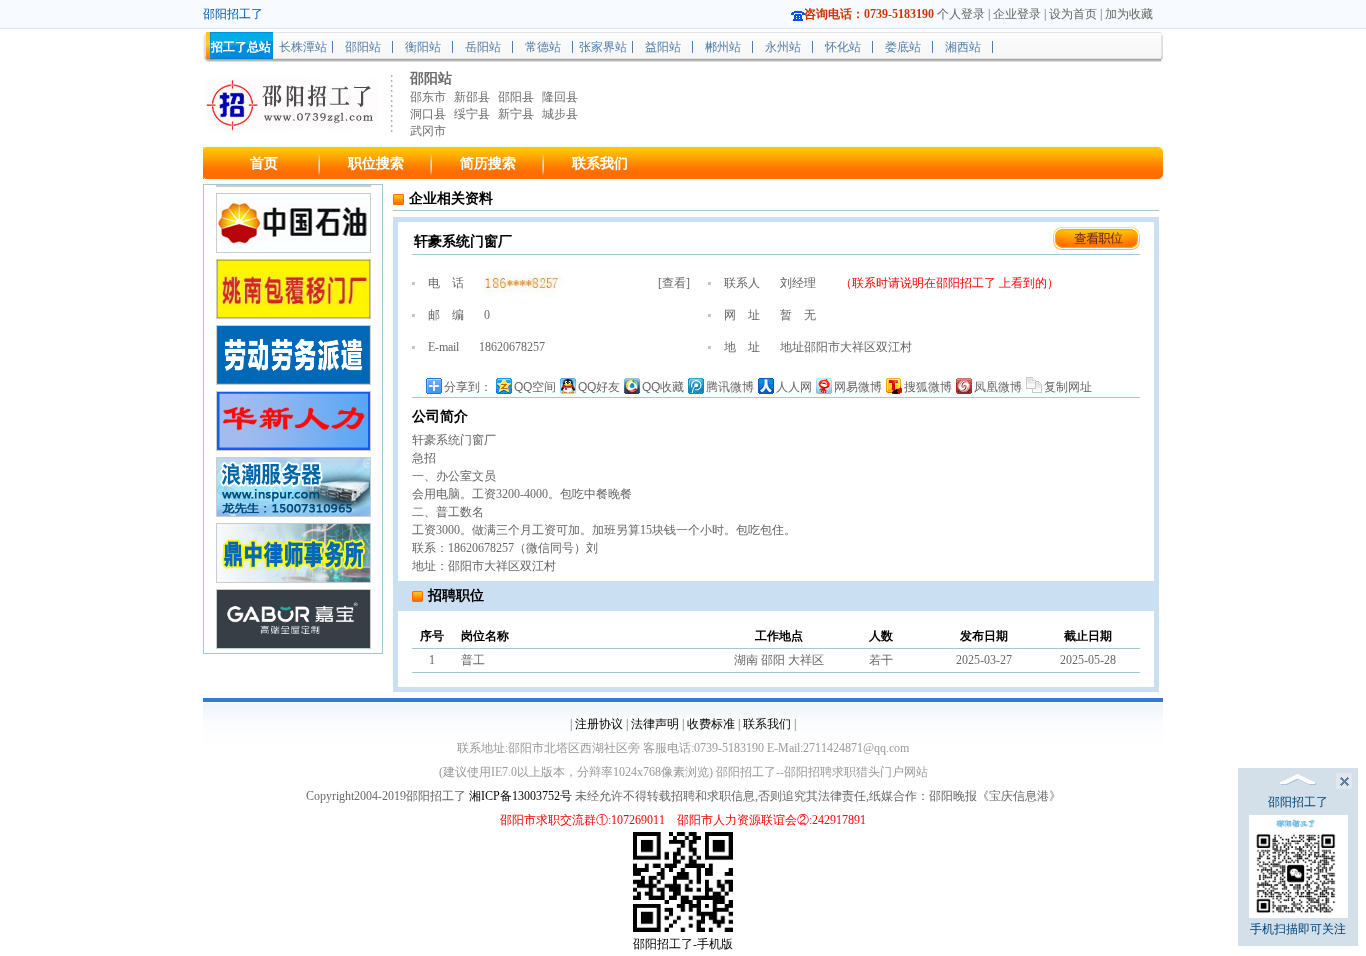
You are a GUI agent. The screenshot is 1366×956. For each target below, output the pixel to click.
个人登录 (961, 14)
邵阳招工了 (967, 283)
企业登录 (1017, 14)
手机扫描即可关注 (1298, 929)
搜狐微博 (928, 387)
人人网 (794, 387)
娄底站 (903, 47)
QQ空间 (535, 387)
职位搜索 (376, 163)
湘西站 (963, 47)
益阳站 (663, 47)
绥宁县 (472, 114)
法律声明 (655, 724)
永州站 (783, 47)
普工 (473, 660)
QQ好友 (599, 387)
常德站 (543, 47)
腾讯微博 (730, 387)
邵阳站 (363, 47)
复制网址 (1068, 387)
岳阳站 (483, 47)
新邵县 (472, 97)
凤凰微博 (998, 387)
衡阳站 (423, 47)
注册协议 (599, 724)
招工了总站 (241, 47)
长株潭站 (303, 47)
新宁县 (516, 114)
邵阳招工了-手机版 (683, 944)
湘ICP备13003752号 (520, 796)
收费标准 (711, 724)
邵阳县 (516, 97)
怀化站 (843, 47)
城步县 (560, 114)
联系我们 (600, 163)
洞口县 (428, 114)
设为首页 (1073, 14)
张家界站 (603, 47)
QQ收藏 (663, 387)
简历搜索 (488, 163)
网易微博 (858, 387)
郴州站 (723, 47)
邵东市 (428, 97)
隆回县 (560, 97)
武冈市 (428, 131)
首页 (264, 163)
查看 (674, 283)
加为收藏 (1129, 14)
